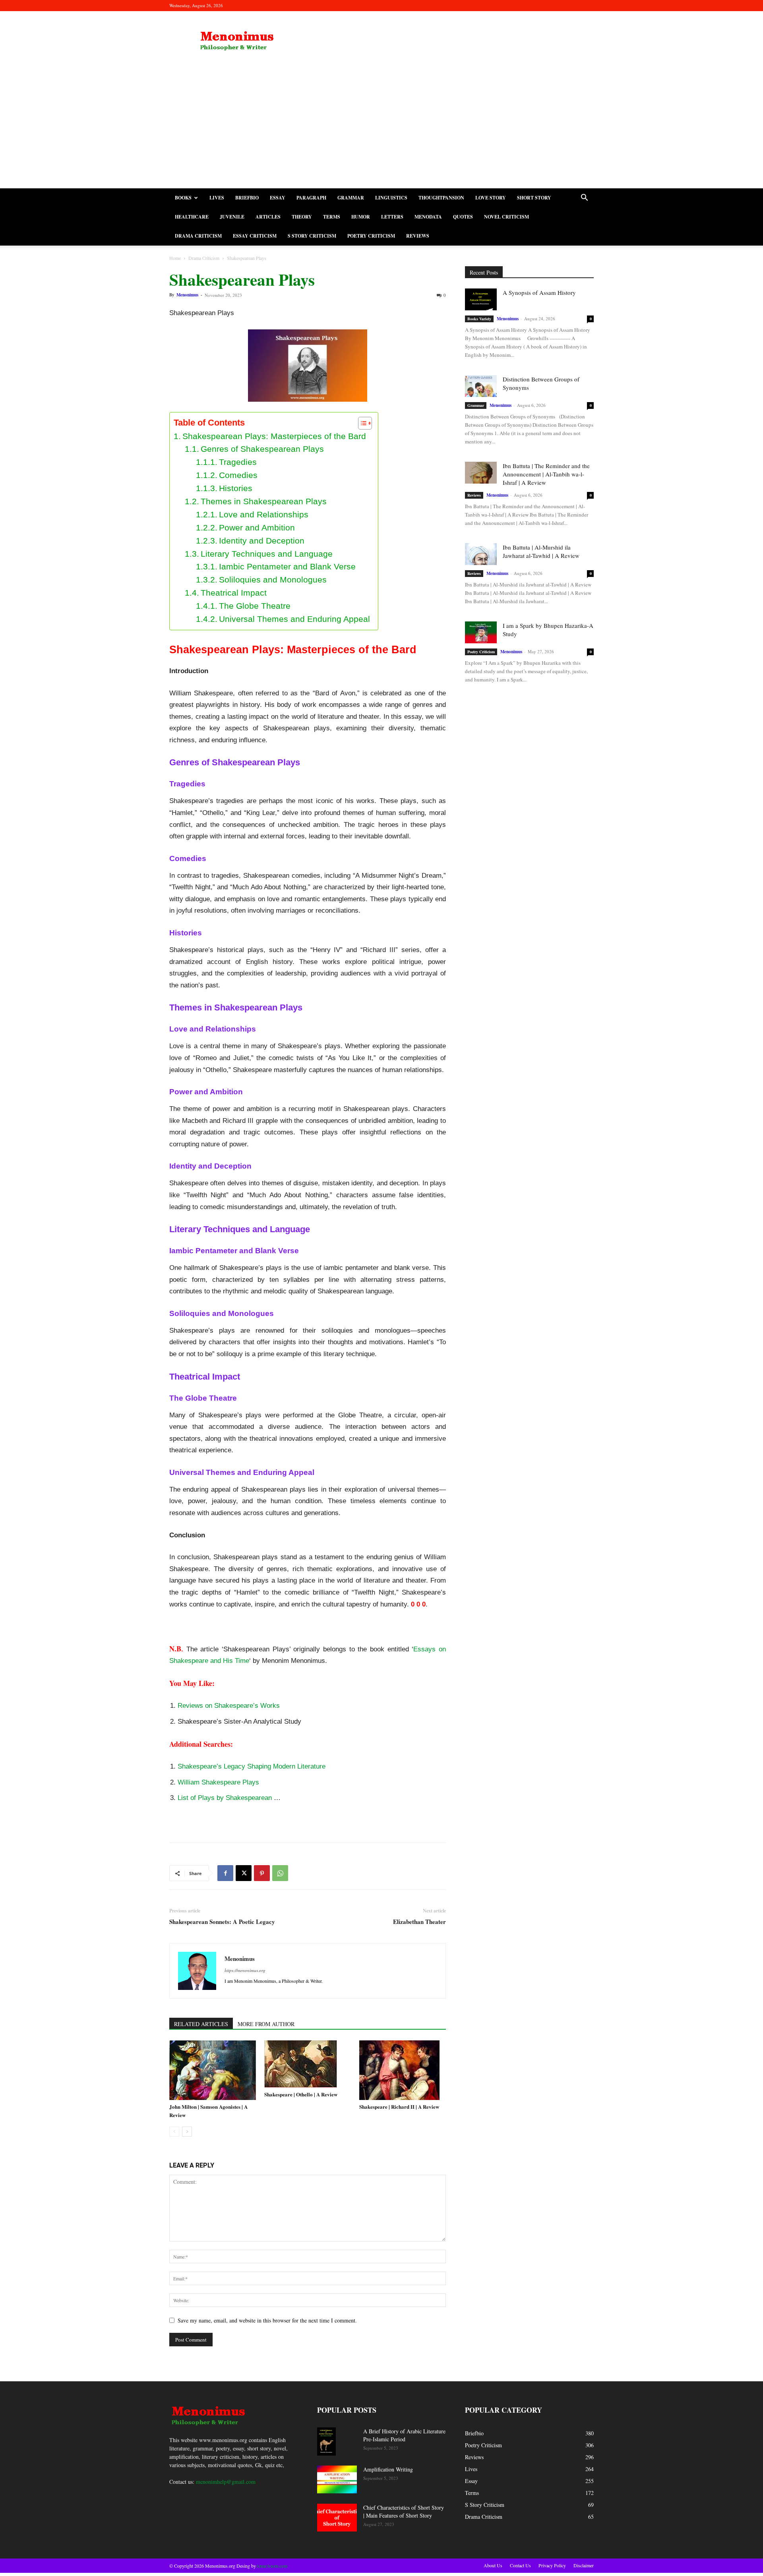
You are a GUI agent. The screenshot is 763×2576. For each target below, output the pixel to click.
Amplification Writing (388, 2469)
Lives (217, 198)
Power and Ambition (257, 527)
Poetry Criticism (371, 236)
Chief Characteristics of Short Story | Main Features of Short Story (404, 2511)
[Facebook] (225, 1873)
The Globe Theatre (255, 606)
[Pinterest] (262, 1873)
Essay (278, 198)
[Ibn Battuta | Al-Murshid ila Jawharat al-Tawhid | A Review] (481, 554)
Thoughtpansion (441, 198)
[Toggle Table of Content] (361, 423)
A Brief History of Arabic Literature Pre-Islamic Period (404, 2435)
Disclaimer (584, 2565)
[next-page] (187, 2132)
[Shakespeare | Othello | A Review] (308, 2064)
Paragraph (311, 198)
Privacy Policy (552, 2565)
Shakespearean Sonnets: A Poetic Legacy (222, 1922)
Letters (392, 217)
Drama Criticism (198, 236)
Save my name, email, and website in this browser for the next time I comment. (267, 2320)
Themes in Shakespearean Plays (264, 501)
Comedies (238, 475)
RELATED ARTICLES (201, 2024)
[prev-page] (174, 2132)
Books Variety (479, 319)
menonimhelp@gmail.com (226, 2482)
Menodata (428, 217)
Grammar (351, 198)
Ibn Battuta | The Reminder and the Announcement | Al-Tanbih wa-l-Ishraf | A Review (546, 474)
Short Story (534, 198)
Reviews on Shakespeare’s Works (229, 1706)
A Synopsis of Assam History (539, 292)
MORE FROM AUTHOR (266, 2024)
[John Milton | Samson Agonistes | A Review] (213, 2070)
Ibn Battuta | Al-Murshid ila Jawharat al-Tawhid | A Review (541, 551)
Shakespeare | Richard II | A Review (399, 2107)
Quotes (463, 217)
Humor (361, 217)
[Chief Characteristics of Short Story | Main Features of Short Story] (337, 2518)
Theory (302, 217)
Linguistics (391, 198)
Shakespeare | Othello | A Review (301, 2094)
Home (175, 258)
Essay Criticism (255, 236)
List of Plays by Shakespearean (225, 1798)
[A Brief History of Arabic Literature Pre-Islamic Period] (326, 2441)
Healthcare (192, 217)
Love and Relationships (264, 514)
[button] (584, 198)
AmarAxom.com (272, 2566)
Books (183, 198)
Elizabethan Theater (419, 1922)
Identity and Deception (262, 541)
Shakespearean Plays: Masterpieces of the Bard (274, 436)
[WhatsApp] (280, 1873)
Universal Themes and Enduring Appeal (294, 619)
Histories (236, 488)
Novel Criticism (506, 217)
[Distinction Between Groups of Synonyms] (481, 386)
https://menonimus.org (245, 1970)
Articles (268, 217)
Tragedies (238, 462)
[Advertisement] (381, 129)
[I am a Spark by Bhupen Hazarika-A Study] (481, 632)
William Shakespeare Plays (218, 1782)
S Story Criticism (312, 236)
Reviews (418, 236)
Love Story (491, 198)
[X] (244, 1873)
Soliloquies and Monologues (273, 580)
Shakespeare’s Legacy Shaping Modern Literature (252, 1766)
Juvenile (232, 217)
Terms (332, 217)
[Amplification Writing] (337, 2479)
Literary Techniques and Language (267, 554)
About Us (493, 2565)
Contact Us (520, 2565)
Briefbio (247, 198)
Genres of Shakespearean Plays (262, 449)
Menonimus (187, 295)
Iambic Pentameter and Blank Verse (287, 566)
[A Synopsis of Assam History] (481, 299)
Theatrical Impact (234, 593)
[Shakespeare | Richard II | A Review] (403, 2070)
